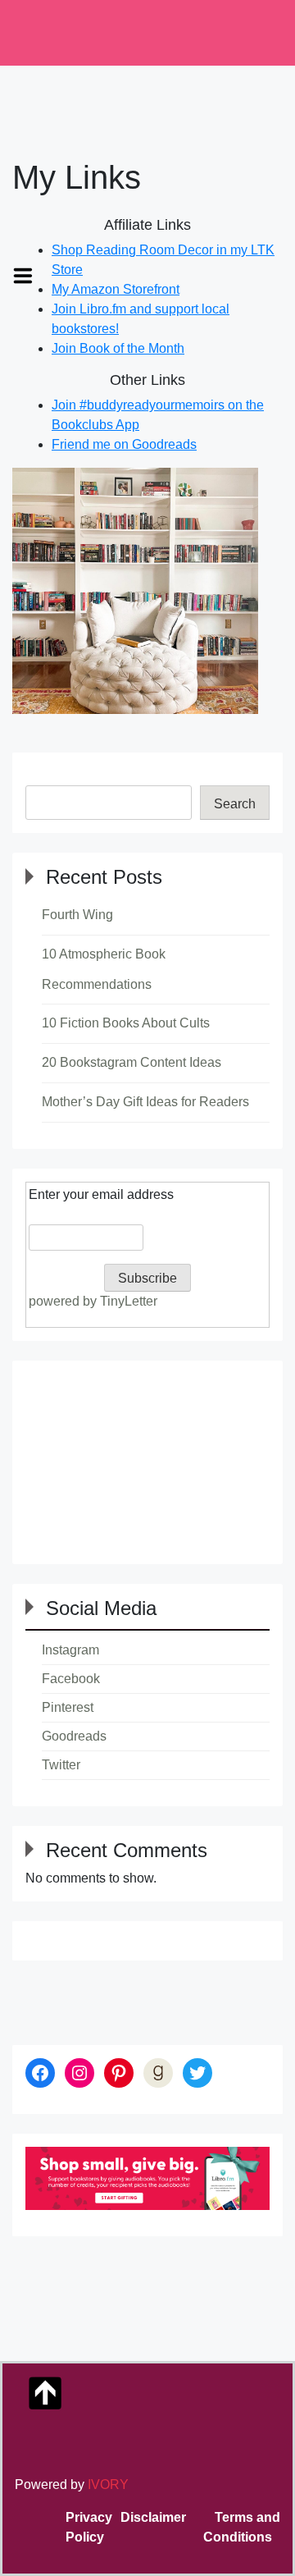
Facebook (71, 1679)
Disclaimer (153, 2517)
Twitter (61, 1765)
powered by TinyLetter (93, 1301)
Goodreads (74, 1736)
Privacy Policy (89, 2527)
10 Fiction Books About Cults (126, 1023)
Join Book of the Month (118, 348)
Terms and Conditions (242, 2527)
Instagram (70, 1650)
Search (235, 804)
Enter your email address (101, 1194)
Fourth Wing (77, 915)
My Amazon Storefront (116, 289)
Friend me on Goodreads (124, 444)
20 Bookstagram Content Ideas (132, 1062)
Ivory (108, 2484)
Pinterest (68, 1707)
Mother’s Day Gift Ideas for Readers (145, 1102)
